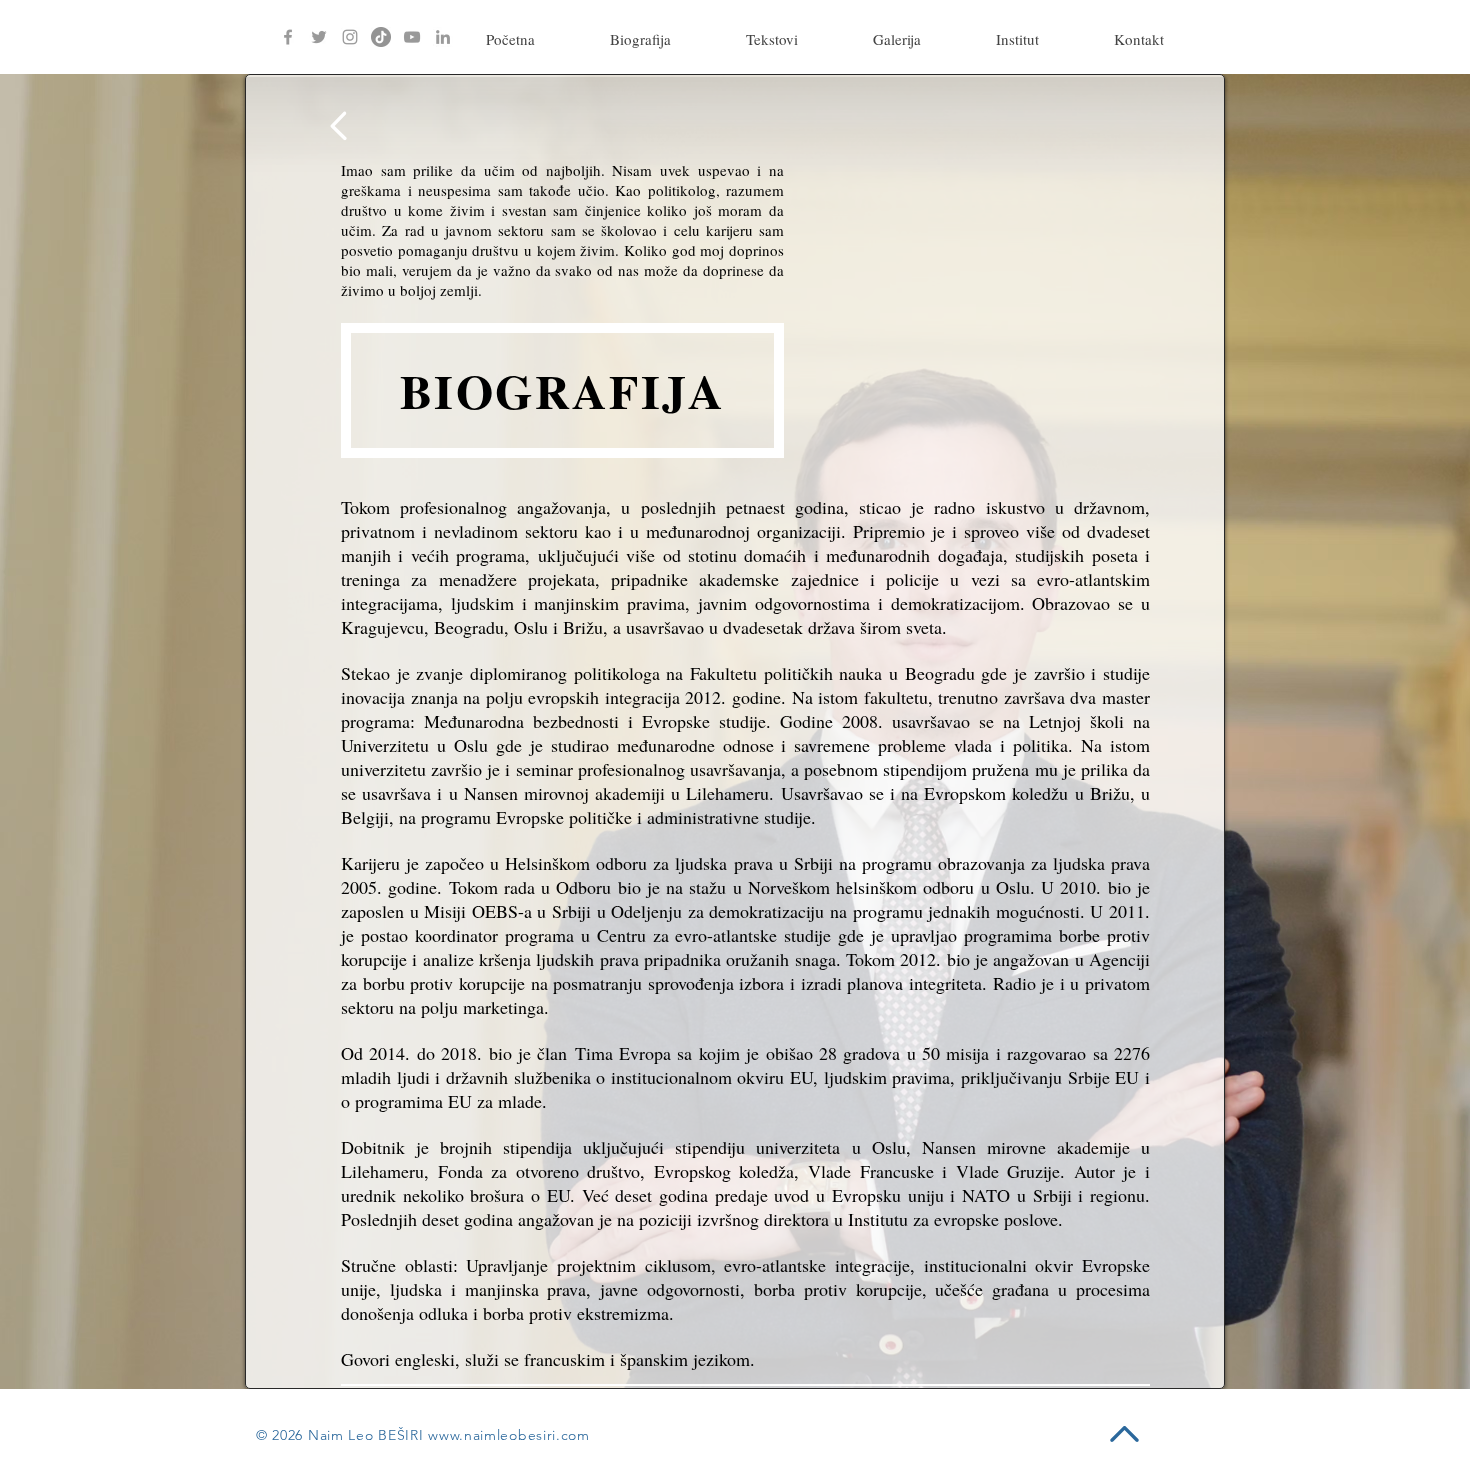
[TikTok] (381, 37)
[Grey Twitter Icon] (319, 37)
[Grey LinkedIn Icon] (443, 37)
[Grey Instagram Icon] (350, 37)
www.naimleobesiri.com (509, 1435)
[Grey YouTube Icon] (412, 37)
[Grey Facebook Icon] (288, 37)
